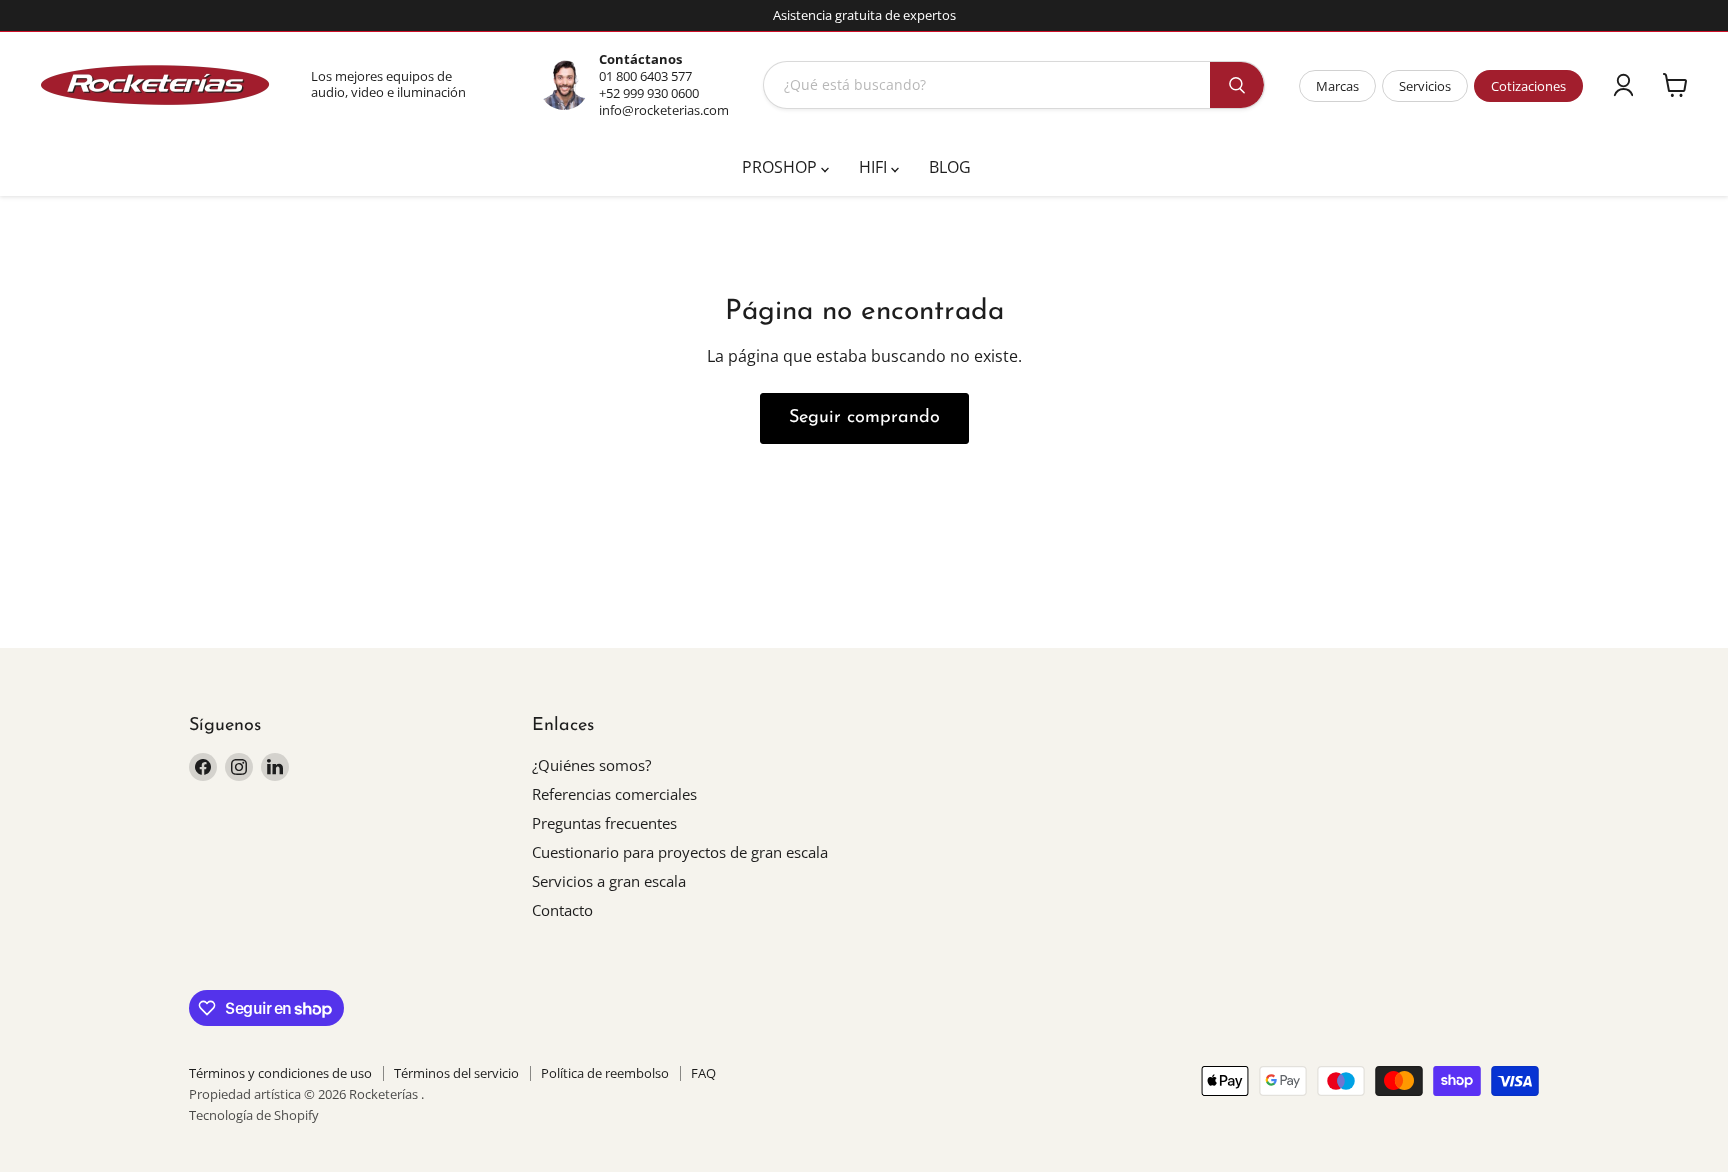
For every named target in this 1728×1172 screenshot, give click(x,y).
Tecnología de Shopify (254, 1115)
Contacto (562, 910)
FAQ (703, 1073)
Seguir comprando (864, 418)
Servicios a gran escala (609, 881)
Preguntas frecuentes (604, 823)
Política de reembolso (605, 1073)
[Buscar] (1237, 85)
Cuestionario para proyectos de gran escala (680, 852)
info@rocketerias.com (664, 110)
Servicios (1425, 86)
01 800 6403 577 (645, 76)
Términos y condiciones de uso (280, 1073)
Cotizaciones (1528, 86)
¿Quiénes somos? (591, 765)
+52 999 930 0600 (649, 93)
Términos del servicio (456, 1073)
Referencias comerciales (614, 794)
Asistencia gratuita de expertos (864, 15)
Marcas (1337, 86)
